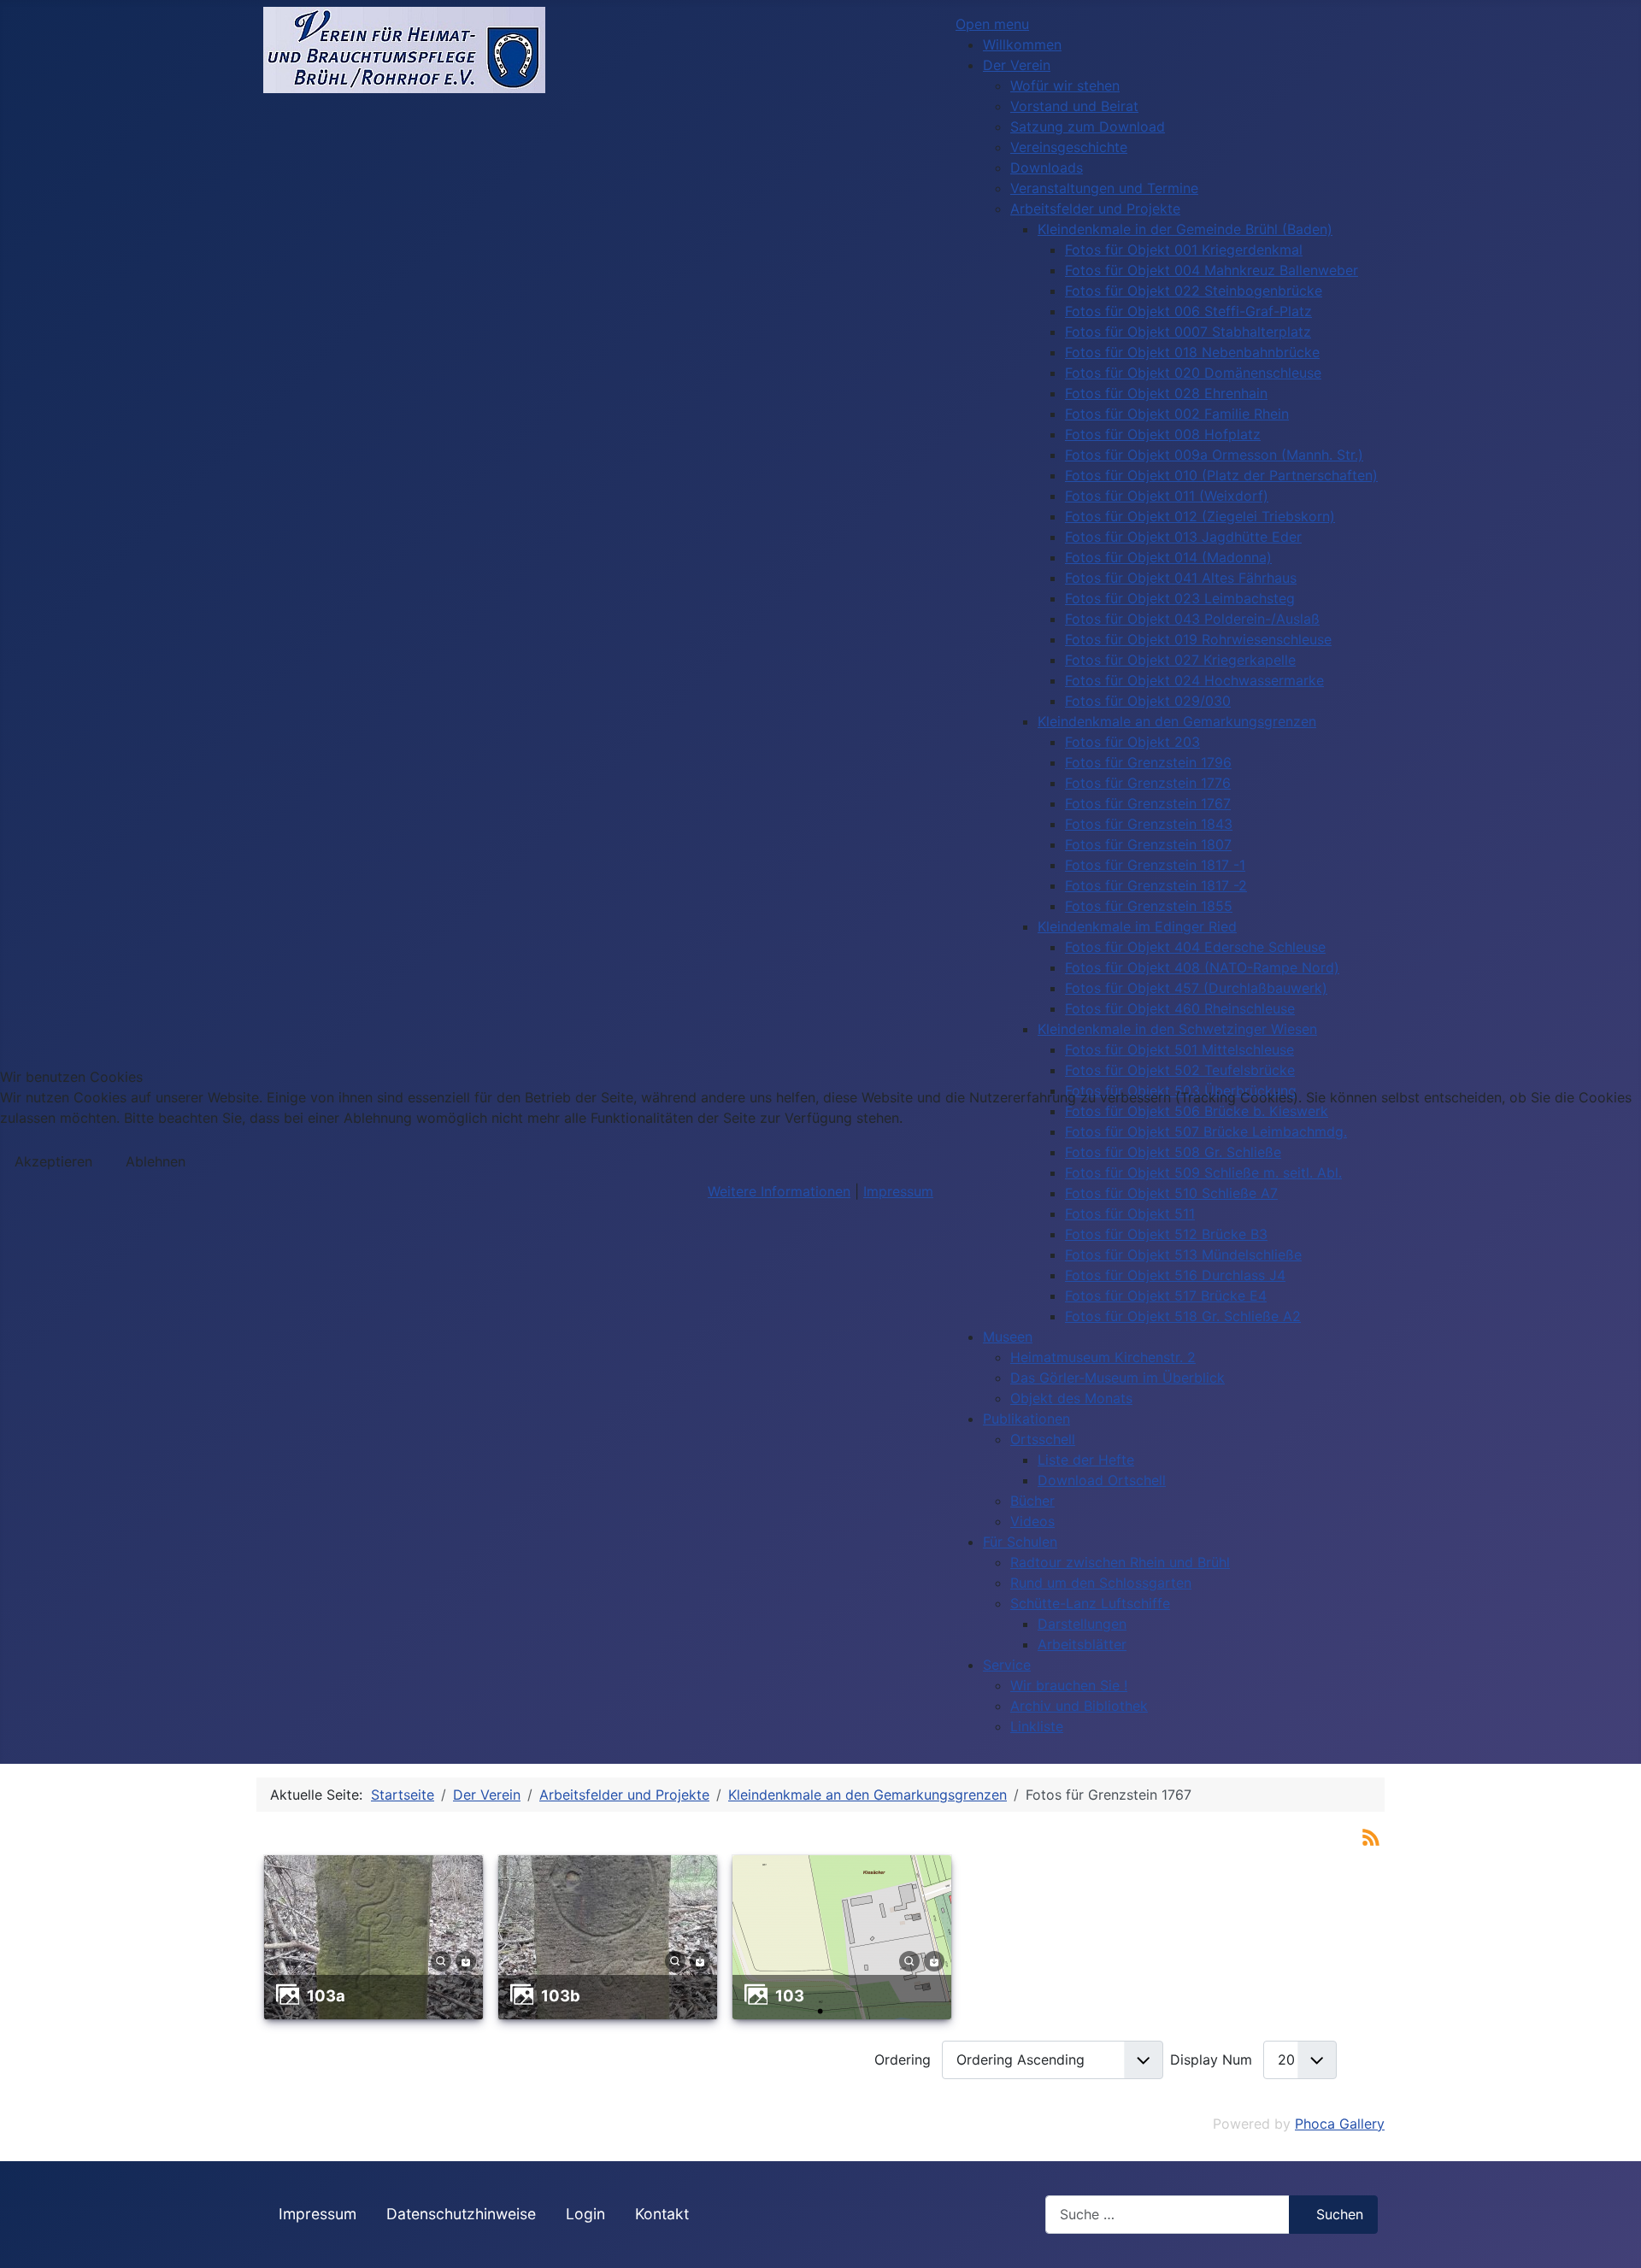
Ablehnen (156, 1161)
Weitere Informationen (779, 1191)
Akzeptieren (53, 1161)
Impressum (898, 1191)
